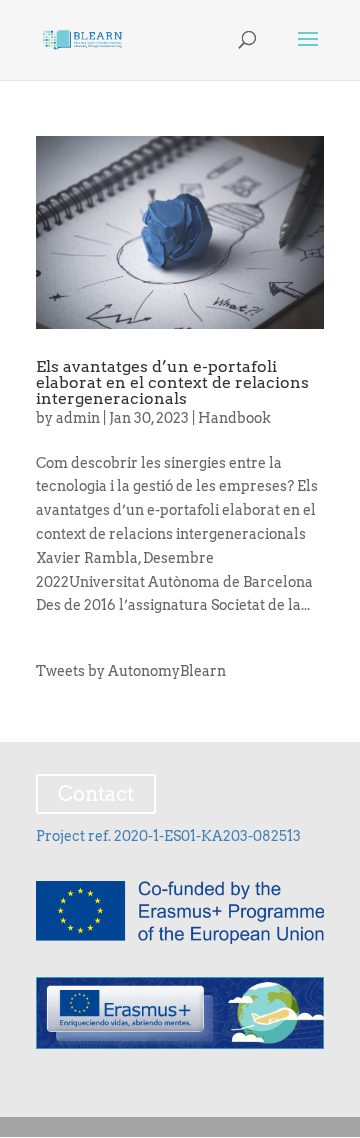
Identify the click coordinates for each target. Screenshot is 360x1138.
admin (78, 418)
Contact (96, 794)
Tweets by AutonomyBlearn (131, 671)
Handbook (234, 418)
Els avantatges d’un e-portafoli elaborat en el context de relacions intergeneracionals (172, 382)
